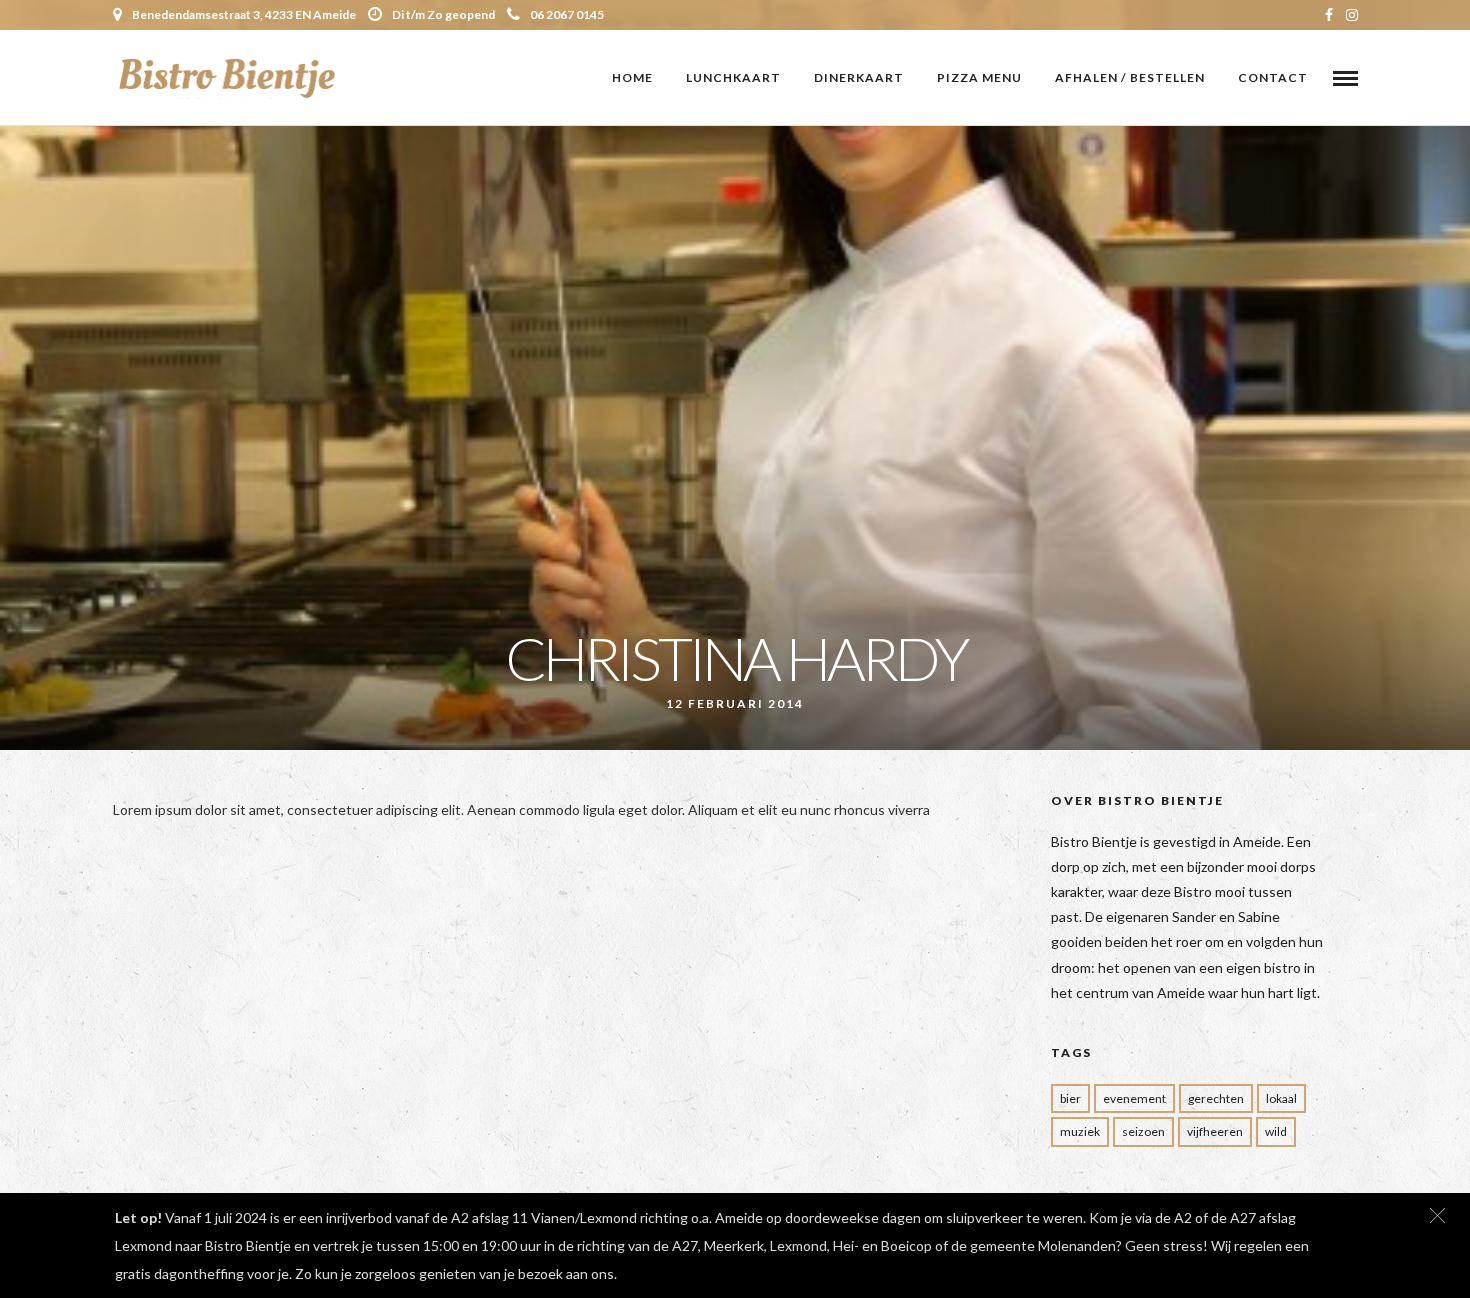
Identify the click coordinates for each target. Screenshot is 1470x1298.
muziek (1080, 1131)
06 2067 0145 (567, 14)
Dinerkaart (859, 77)
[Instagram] (1352, 15)
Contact (1273, 77)
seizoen (1143, 1131)
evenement (1134, 1098)
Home (632, 77)
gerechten (1216, 1098)
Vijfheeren (1215, 1131)
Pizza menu (979, 77)
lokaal (1281, 1098)
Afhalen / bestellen (1130, 77)
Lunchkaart (733, 77)
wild (1276, 1131)
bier (1070, 1098)
